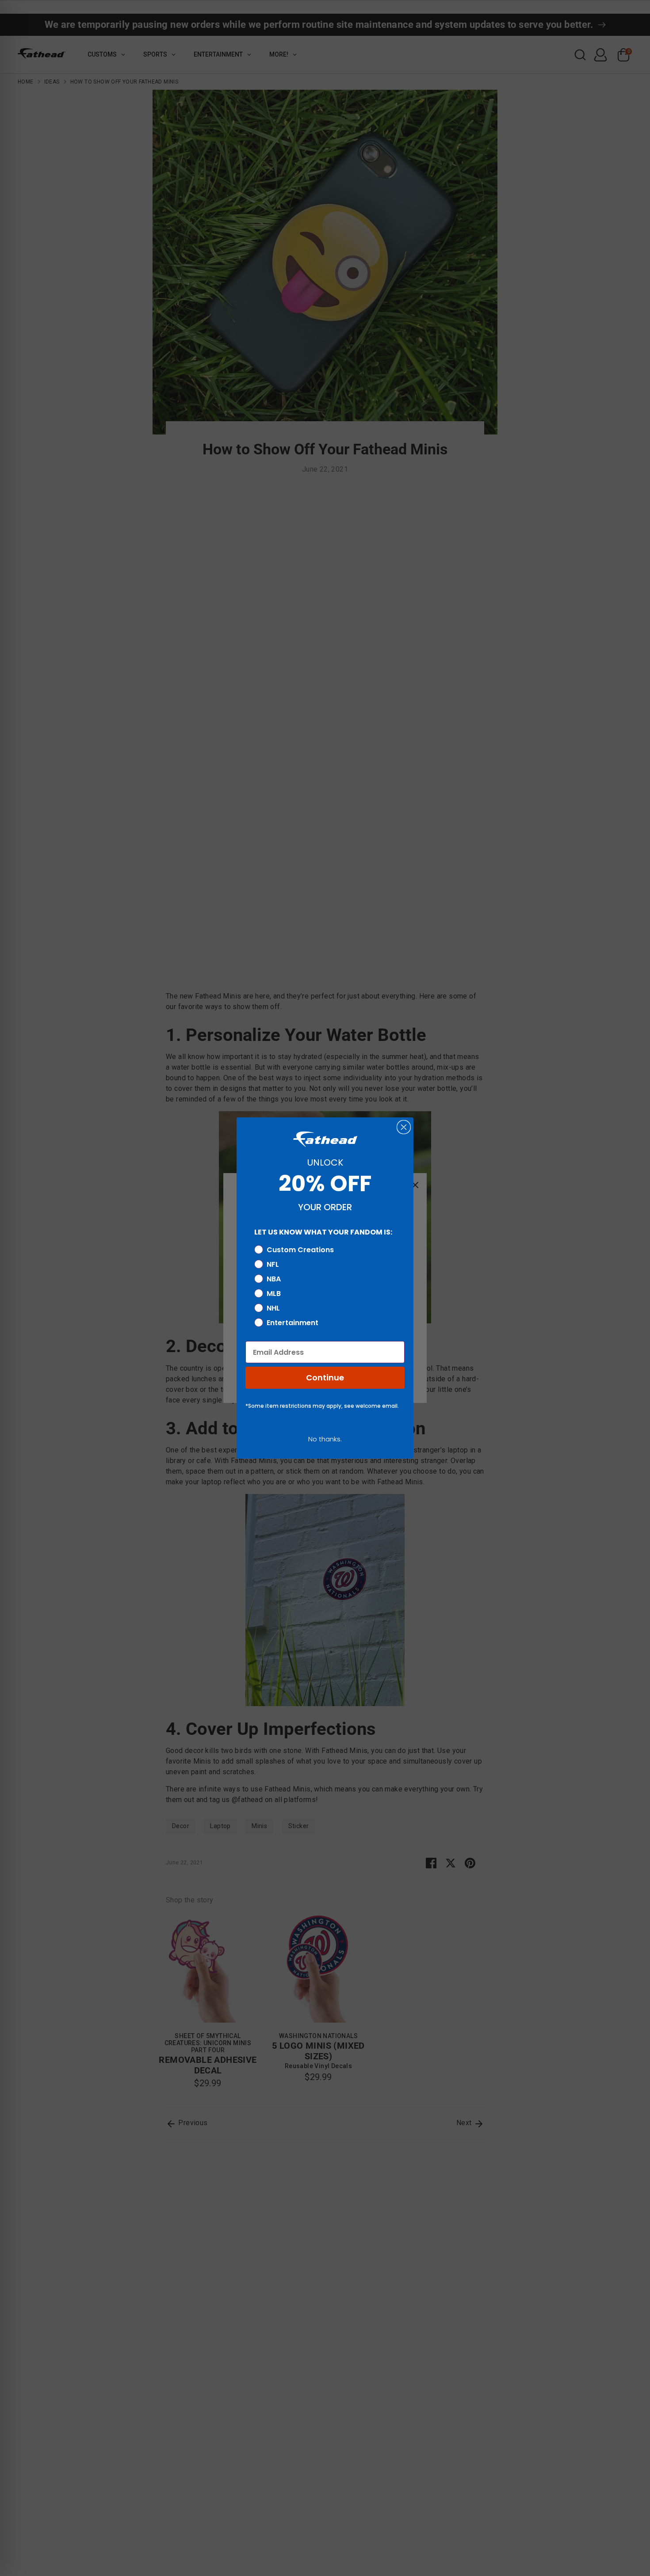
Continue (325, 1378)
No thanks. (325, 1439)
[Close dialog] (404, 1127)
